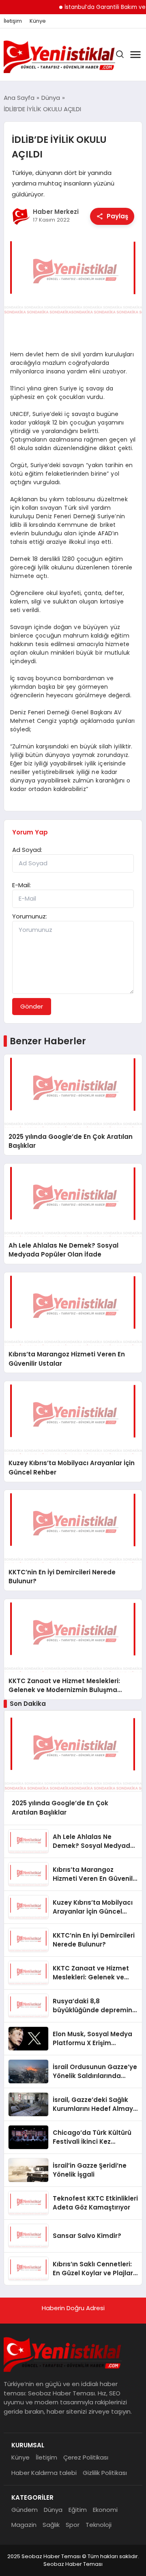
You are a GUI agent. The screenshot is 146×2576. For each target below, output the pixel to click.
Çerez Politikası (86, 2457)
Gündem (25, 2510)
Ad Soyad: (27, 850)
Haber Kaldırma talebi (44, 2473)
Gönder (32, 1006)
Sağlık (51, 2525)
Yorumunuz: (30, 916)
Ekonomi (105, 2510)
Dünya (53, 2510)
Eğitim (78, 2510)
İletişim (13, 21)
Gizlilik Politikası (105, 2473)
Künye (38, 21)
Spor (73, 2525)
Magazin (24, 2525)
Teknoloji (99, 2525)
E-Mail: (21, 885)
